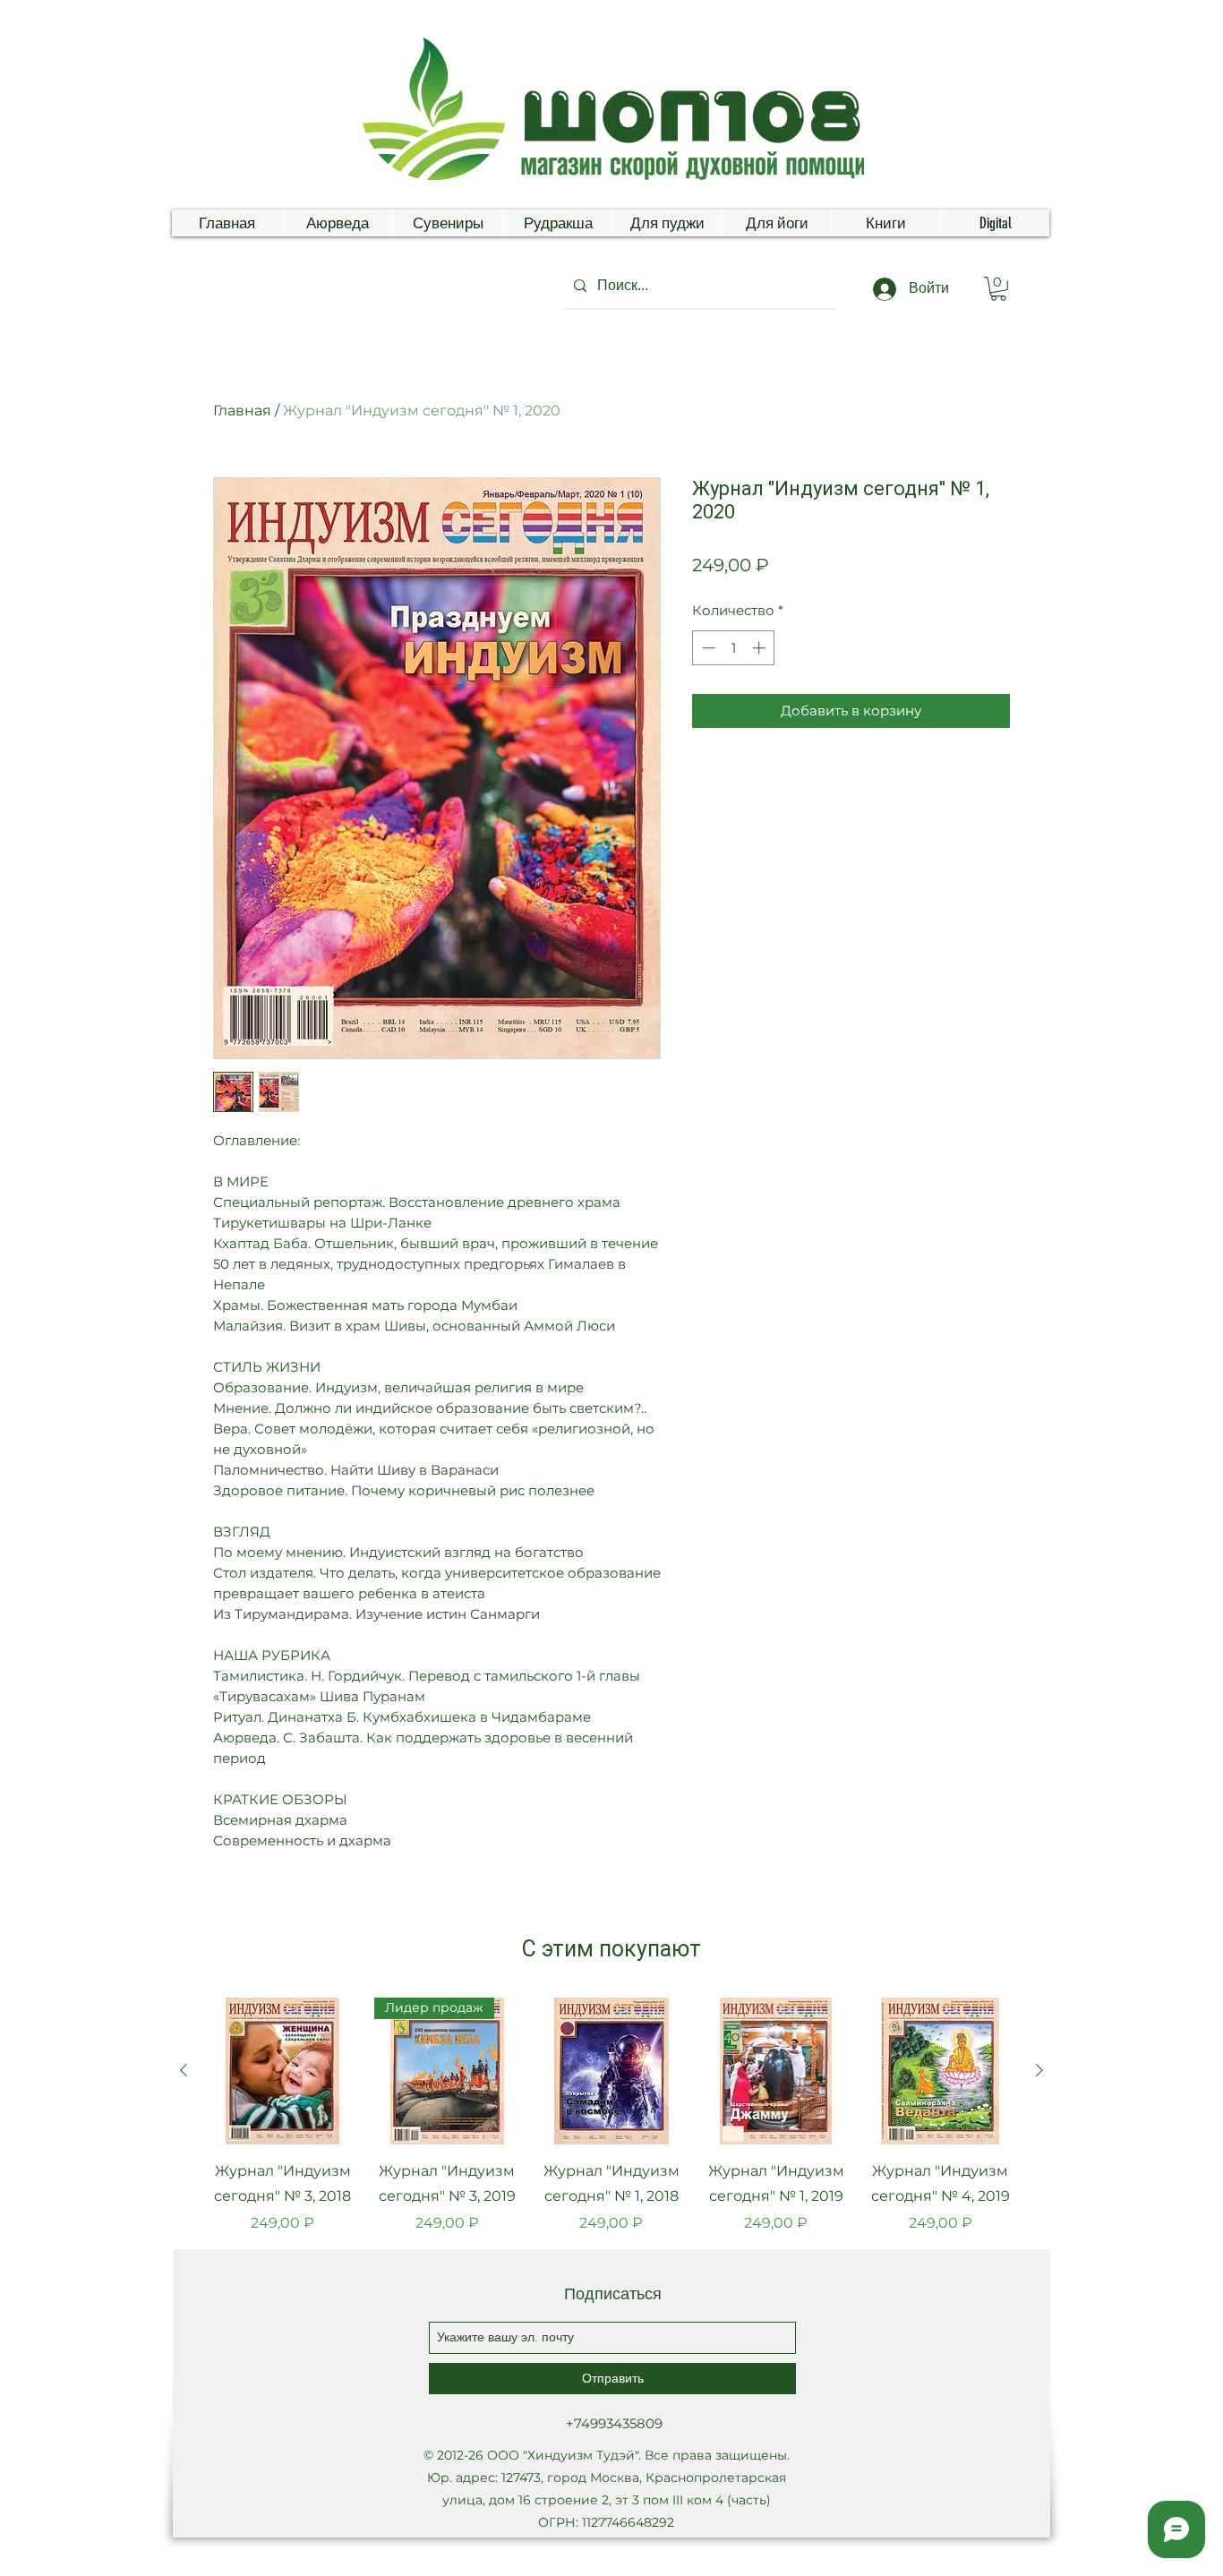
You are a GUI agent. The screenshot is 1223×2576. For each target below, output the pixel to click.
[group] (611, 2116)
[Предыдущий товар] (184, 2070)
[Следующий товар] (1039, 2070)
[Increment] (761, 648)
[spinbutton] (734, 648)
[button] (998, 289)
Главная (242, 411)
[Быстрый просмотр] (283, 2071)
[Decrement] (707, 648)
